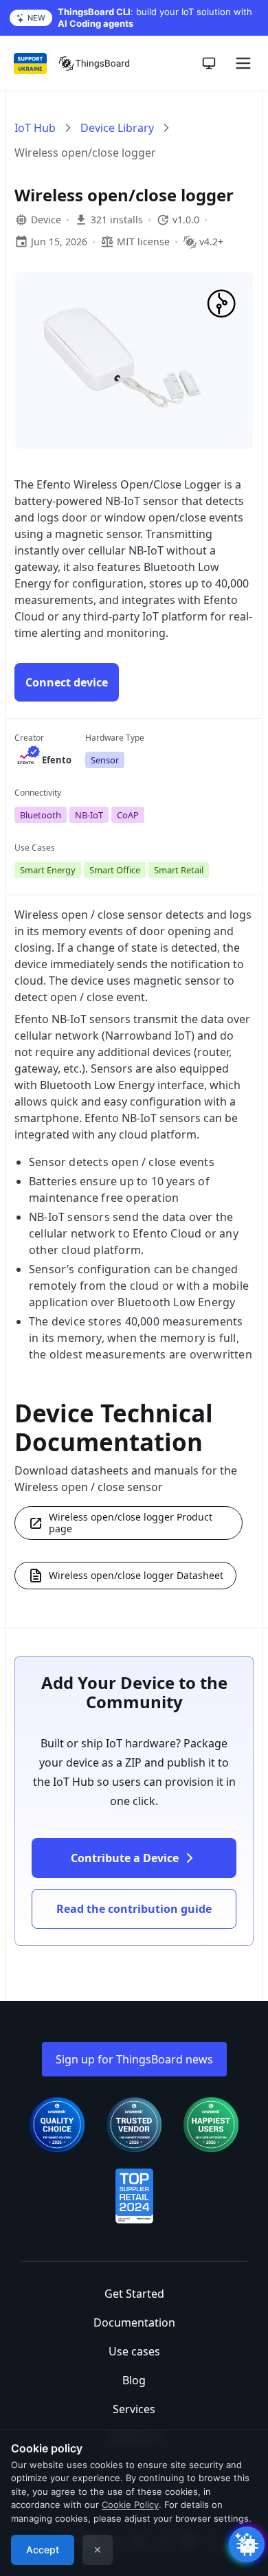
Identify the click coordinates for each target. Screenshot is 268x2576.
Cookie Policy (130, 2505)
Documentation (134, 2322)
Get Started (134, 2294)
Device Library (117, 128)
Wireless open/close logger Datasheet (136, 1575)
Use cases (134, 2351)
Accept (43, 2550)
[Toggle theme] (209, 63)
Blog (134, 2380)
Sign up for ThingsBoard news (134, 2059)
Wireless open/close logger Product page (131, 1523)
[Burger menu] (243, 63)
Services (134, 2409)
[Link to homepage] (94, 63)
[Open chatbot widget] (247, 2544)
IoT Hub (35, 128)
